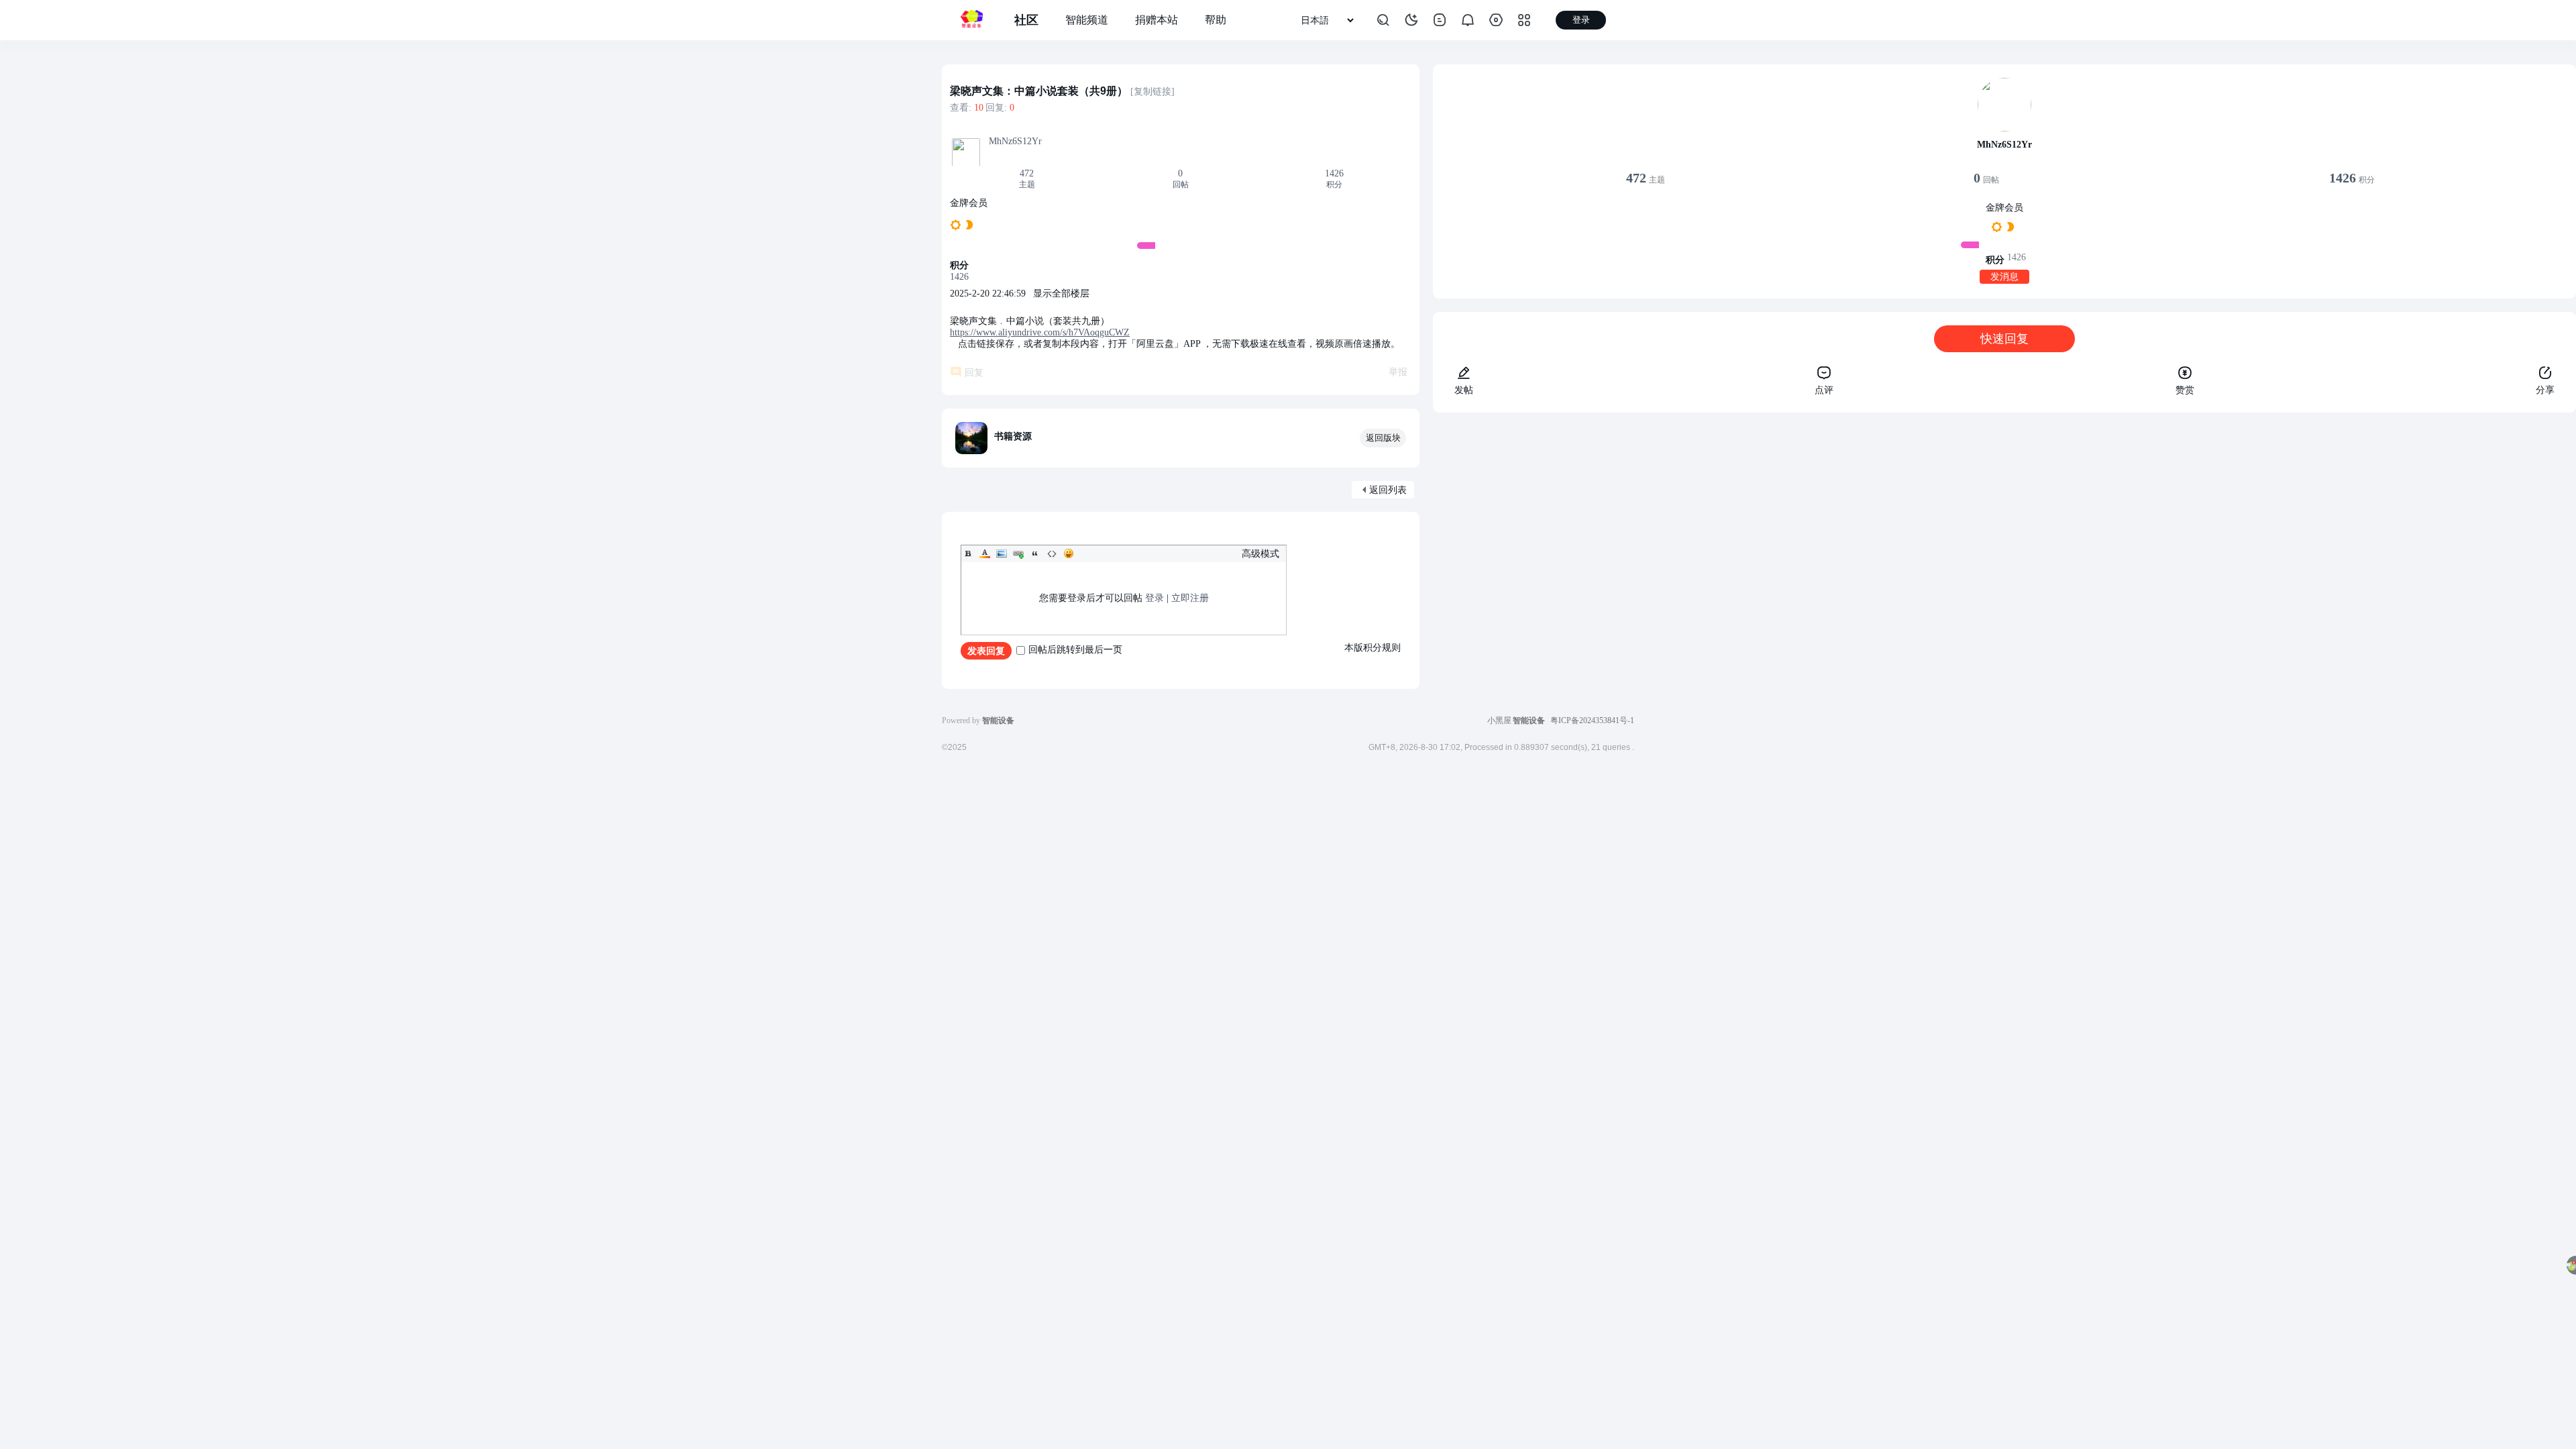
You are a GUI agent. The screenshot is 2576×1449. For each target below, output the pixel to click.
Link (1018, 553)
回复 (974, 373)
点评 (1824, 390)
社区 (1026, 20)
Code (1052, 553)
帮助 (1216, 20)
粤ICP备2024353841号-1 (1592, 720)
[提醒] (1468, 20)
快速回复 (2004, 339)
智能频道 (1087, 20)
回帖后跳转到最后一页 (1075, 650)
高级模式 (1260, 554)
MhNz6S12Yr (1015, 141)
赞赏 (2185, 390)
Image (1002, 553)
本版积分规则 (1373, 648)
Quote (1035, 553)
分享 (2545, 390)
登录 (1155, 598)
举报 (1398, 372)
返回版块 (1383, 438)
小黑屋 (1499, 720)
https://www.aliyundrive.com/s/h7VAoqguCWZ (1040, 332)
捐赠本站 (1157, 20)
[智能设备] (971, 20)
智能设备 (1529, 720)
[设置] (1496, 20)
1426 (1334, 173)
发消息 (2004, 277)
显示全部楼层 (1061, 293)
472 (1027, 173)
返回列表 (1388, 490)
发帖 (1464, 390)
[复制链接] (1152, 92)
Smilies (1069, 553)
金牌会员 (969, 203)
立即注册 (1190, 598)
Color (985, 553)
